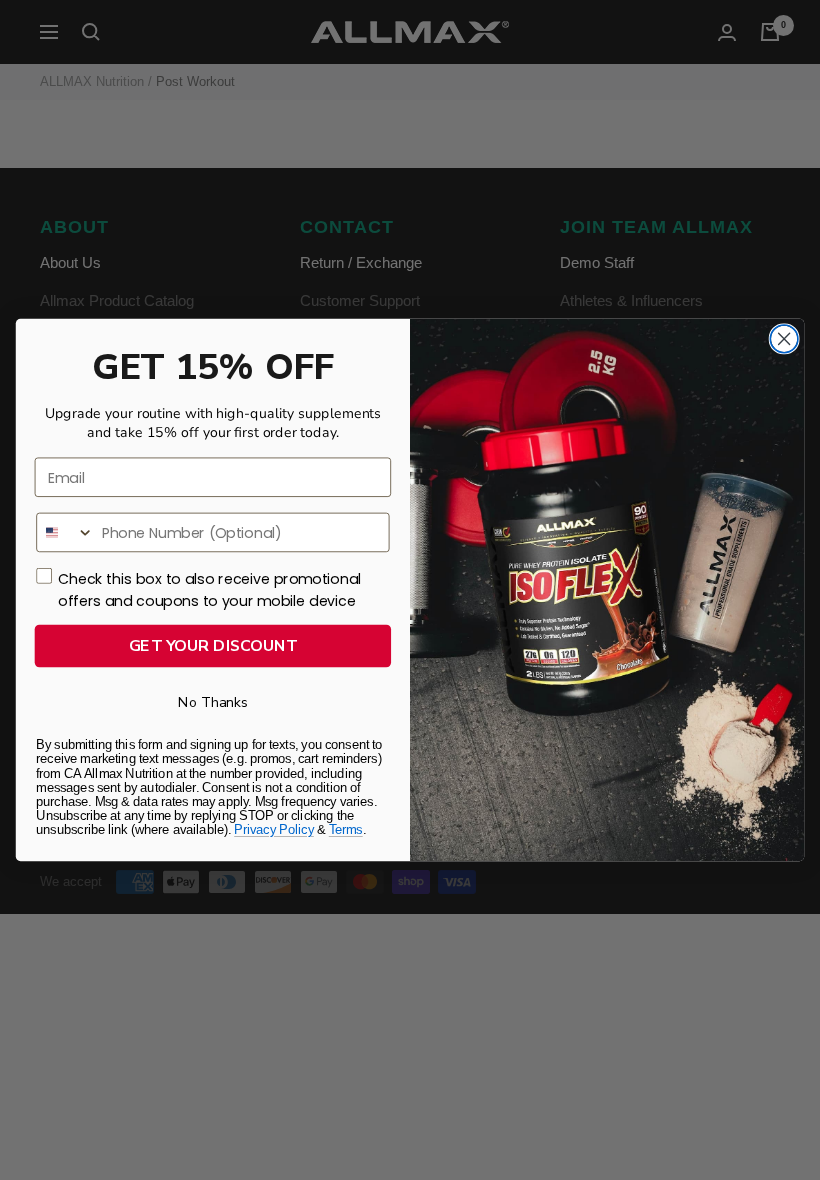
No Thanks (212, 702)
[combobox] (65, 533)
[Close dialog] (784, 339)
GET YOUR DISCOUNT (213, 645)
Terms (346, 829)
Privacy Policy (274, 829)
